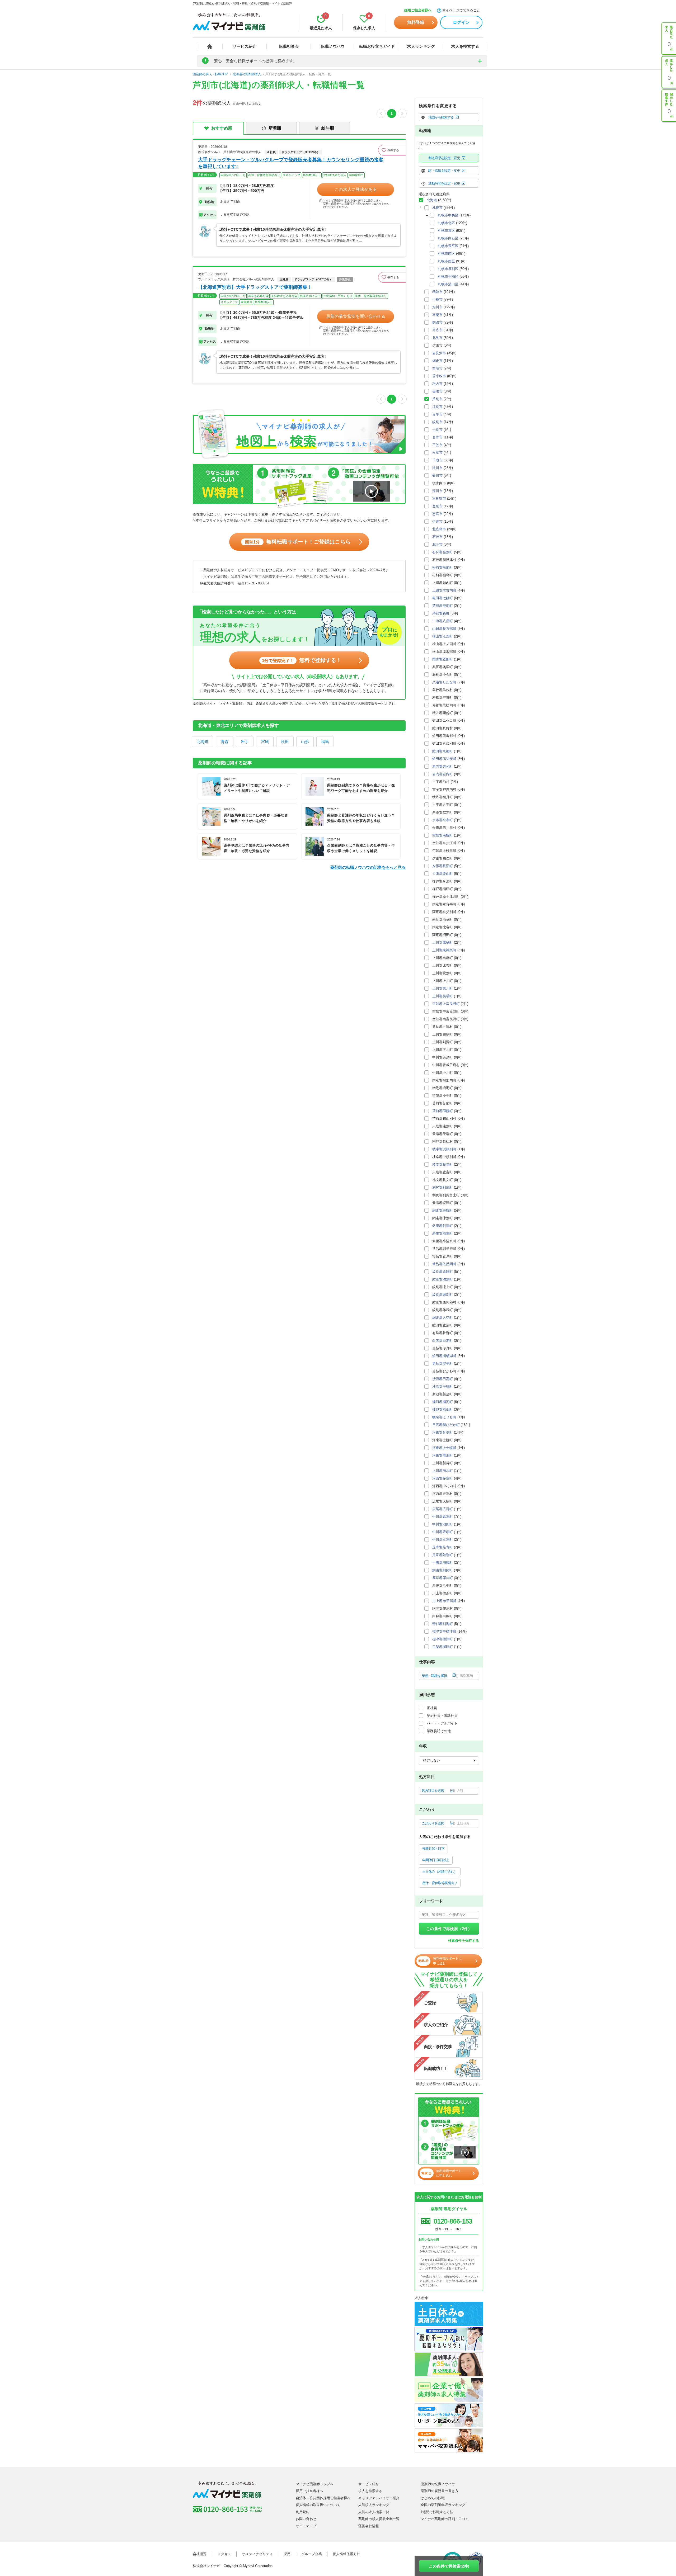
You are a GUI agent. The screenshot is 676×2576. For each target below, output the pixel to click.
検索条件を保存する (464, 1941)
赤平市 (437, 414)
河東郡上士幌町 (444, 1448)
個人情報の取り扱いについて (318, 2505)
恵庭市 (437, 514)
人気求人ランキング (374, 2505)
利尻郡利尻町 (443, 1187)
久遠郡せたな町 (444, 682)
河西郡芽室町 (443, 1478)
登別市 (437, 506)
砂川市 (437, 476)
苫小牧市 (439, 376)
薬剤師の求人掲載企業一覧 (379, 2519)
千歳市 (437, 460)
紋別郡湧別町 (443, 1279)
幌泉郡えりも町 (444, 1417)
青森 (225, 742)
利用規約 (303, 2512)
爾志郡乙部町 (443, 659)
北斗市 (437, 544)
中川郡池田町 (443, 1524)
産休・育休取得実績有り (440, 1883)
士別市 (437, 430)
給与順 (328, 128)
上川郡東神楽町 (444, 950)
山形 (305, 742)
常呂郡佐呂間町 (444, 1264)
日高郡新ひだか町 (446, 1425)
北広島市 (439, 529)
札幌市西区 (446, 261)
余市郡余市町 (443, 820)
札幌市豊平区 (448, 246)
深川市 (437, 491)
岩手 (245, 742)
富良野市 (439, 498)
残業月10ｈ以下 (433, 1849)
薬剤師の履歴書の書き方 (440, 2491)
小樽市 (437, 299)
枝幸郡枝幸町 (443, 1164)
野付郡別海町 (443, 1624)
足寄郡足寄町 (443, 1547)
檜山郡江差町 (443, 636)
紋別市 (437, 422)
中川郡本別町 (443, 1540)
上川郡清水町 (443, 1471)
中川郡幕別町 (443, 1517)
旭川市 (437, 307)
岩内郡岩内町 (443, 774)
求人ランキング (421, 46)
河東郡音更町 (443, 1432)
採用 (287, 2554)
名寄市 (437, 437)
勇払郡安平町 (443, 1363)
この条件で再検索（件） (449, 1929)
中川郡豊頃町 (443, 1532)
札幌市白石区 (448, 238)
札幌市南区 (446, 254)
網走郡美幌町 (443, 1210)
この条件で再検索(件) (449, 2566)
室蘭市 (437, 315)
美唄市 (437, 391)
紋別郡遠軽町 (443, 1272)
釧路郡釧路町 (443, 1570)
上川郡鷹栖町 (443, 942)
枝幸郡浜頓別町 (444, 1149)
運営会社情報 (369, 2526)
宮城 (265, 742)
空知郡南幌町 (443, 835)
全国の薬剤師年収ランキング (443, 2505)
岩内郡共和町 (443, 766)
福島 (325, 742)
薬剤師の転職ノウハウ (438, 2484)
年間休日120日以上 (436, 1860)
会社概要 (200, 2554)
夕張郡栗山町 (443, 874)
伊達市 (437, 521)
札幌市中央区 (448, 215)
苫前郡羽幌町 (443, 1111)
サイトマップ (306, 2526)
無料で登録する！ (302, 660)
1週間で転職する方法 (437, 2512)
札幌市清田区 (448, 284)
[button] (392, 150)
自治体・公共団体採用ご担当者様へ (323, 2498)
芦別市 (437, 399)
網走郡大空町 (443, 1318)
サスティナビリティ (257, 2554)
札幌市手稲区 (448, 276)
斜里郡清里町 (443, 1233)
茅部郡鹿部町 (443, 606)
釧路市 (437, 322)
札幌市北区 (446, 223)
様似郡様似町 (443, 1409)
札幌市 (437, 208)
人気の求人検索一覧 (374, 2512)
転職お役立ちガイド (377, 46)
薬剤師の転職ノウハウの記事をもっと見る (368, 867)
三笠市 (437, 445)
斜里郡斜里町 (443, 1226)
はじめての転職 (433, 2498)
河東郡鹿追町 (443, 1455)
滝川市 (437, 468)
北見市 (437, 338)
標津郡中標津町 (444, 1631)
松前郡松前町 (443, 567)
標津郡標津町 (443, 1639)
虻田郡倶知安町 (444, 759)
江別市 (437, 407)
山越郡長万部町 (444, 629)
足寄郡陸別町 (443, 1555)
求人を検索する (465, 46)
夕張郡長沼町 (443, 866)
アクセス (224, 2554)
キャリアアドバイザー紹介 (379, 2498)
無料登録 (416, 22)
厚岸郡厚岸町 (443, 1578)
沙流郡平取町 (443, 1386)
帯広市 (437, 330)
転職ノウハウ (333, 46)
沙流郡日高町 (443, 1379)
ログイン (461, 22)
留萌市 (437, 368)
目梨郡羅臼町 (443, 1647)
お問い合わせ (306, 2519)
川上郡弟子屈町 (444, 1601)
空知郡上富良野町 (446, 1004)
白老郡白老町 (443, 1341)
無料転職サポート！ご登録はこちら (298, 542)
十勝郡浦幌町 (443, 1563)
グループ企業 (312, 2554)
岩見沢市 (439, 353)
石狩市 (437, 537)
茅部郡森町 (441, 613)
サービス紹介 (245, 46)
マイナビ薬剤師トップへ (315, 2484)
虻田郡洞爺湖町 (444, 1356)
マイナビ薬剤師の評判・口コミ (445, 2519)
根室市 (437, 453)
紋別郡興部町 (443, 1295)
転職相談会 (289, 46)
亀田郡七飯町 (443, 598)
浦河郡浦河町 (443, 1402)
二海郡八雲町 (443, 621)
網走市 (437, 361)
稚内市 (437, 384)
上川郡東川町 (443, 988)
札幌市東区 (446, 231)
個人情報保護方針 (346, 2554)
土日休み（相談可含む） (440, 1872)
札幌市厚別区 (448, 269)
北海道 (203, 742)
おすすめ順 (222, 128)
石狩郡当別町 (443, 552)
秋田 (285, 742)
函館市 (437, 292)
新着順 (275, 128)
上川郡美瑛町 (443, 996)
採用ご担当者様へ (418, 10)
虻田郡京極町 (443, 751)
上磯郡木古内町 (444, 590)
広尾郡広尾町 (443, 1509)
